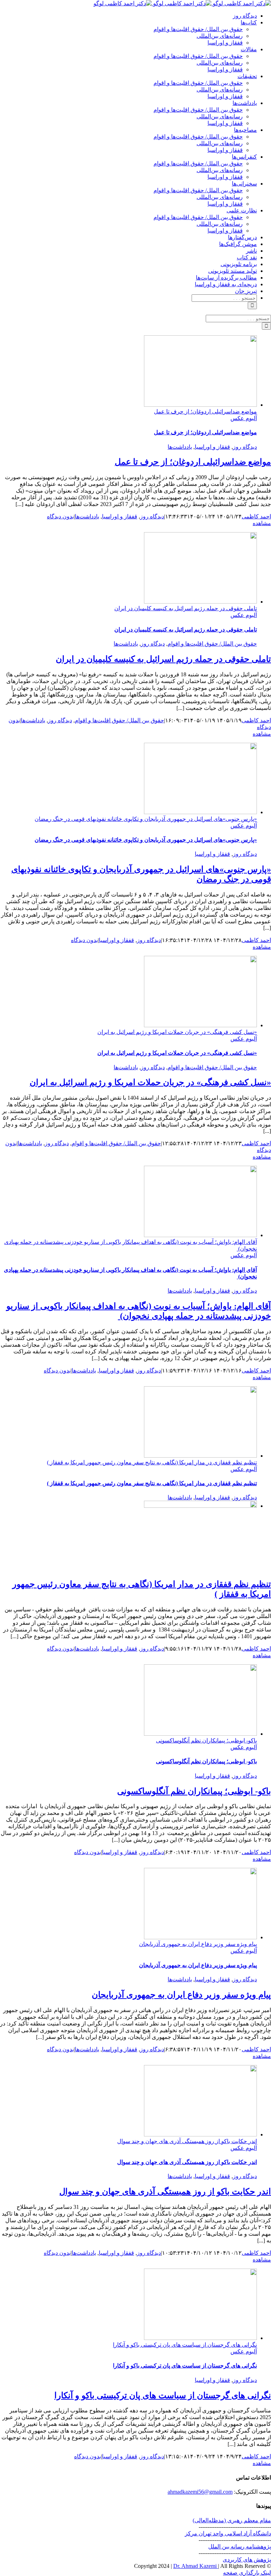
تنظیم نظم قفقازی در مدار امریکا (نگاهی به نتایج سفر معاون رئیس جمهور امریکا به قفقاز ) (152, 1462)
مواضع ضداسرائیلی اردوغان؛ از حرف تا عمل (205, 411)
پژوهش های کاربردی (247, 2560)
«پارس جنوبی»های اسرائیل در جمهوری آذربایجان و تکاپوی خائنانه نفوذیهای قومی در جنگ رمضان (146, 819)
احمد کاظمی (256, 516)
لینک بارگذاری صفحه (247, 2573)
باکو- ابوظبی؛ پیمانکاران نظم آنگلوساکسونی (206, 1740)
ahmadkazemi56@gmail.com (200, 2492)
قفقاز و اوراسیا (212, 447)
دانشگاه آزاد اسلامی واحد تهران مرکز (228, 2533)
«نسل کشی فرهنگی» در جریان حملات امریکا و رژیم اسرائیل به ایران (177, 1032)
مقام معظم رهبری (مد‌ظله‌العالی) (232, 2520)
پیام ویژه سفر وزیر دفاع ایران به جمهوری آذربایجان (198, 1944)
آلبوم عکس (244, 418)
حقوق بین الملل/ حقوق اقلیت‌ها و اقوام (212, 644)
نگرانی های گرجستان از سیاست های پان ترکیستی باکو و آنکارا (185, 2345)
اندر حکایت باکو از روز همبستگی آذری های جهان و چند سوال (187, 2141)
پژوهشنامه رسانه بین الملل (240, 2546)
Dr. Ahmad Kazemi (196, 2566)
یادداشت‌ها (180, 447)
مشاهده (262, 523)
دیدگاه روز (245, 447)
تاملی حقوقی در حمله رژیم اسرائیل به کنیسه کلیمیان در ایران (186, 608)
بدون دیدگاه (60, 516)
